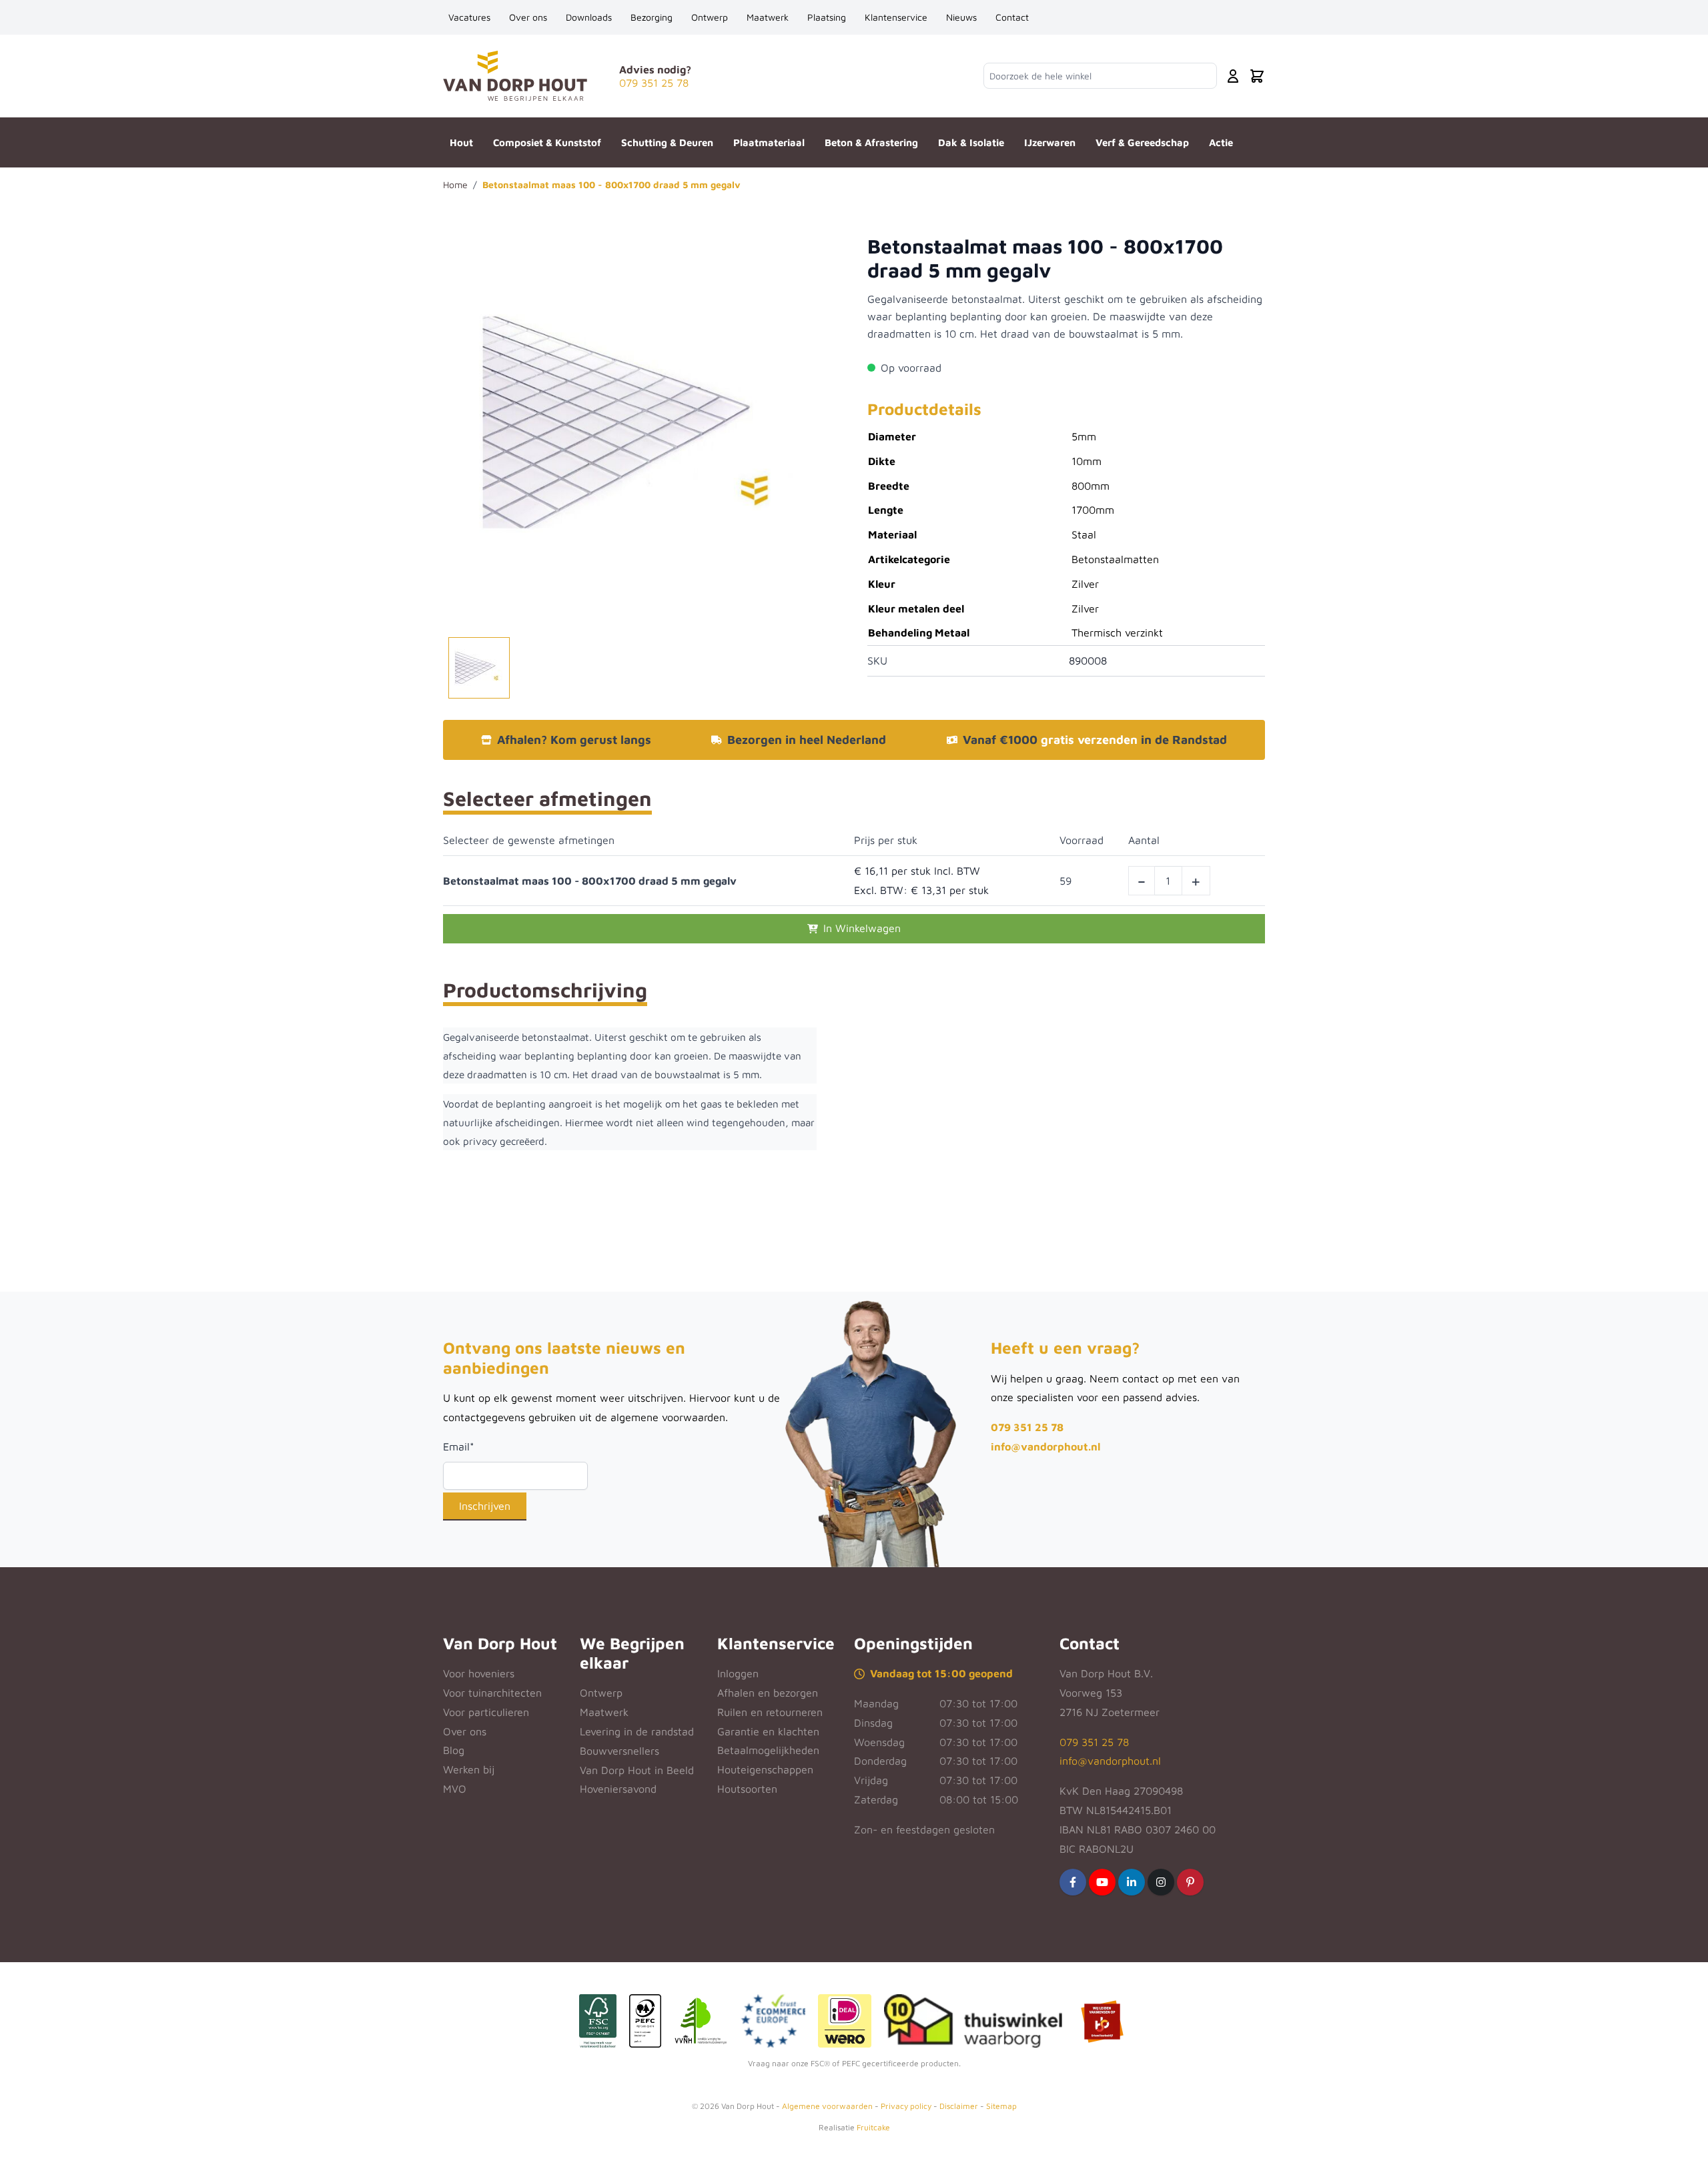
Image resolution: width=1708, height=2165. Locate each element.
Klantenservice (896, 17)
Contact (1012, 17)
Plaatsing (827, 17)
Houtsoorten (747, 1789)
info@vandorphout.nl (1045, 1446)
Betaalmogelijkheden (768, 1750)
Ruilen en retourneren (770, 1712)
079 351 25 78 (1027, 1427)
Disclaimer (959, 2106)
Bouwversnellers (619, 1751)
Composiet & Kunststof (547, 142)
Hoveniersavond (618, 1789)
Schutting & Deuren (667, 142)
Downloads (589, 17)
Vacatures (469, 17)
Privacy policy (906, 2106)
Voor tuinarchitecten (492, 1693)
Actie (1221, 142)
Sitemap (1001, 2106)
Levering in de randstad (637, 1731)
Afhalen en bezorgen (768, 1693)
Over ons (528, 17)
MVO (455, 1789)
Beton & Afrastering (871, 142)
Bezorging (652, 17)
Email (459, 1446)
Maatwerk (768, 17)
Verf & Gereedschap (1142, 142)
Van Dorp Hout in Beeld (637, 1770)
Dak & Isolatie (971, 142)
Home (455, 184)
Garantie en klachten (768, 1731)
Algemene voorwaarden (827, 2106)
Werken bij (469, 1769)
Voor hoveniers (479, 1673)
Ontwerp (710, 17)
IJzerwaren (1050, 142)
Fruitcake (873, 2127)
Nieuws (961, 17)
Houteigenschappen (765, 1769)
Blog (454, 1750)
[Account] (1233, 76)
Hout (461, 142)
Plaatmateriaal (769, 142)
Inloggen (738, 1673)
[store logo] (515, 76)
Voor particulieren (486, 1712)
